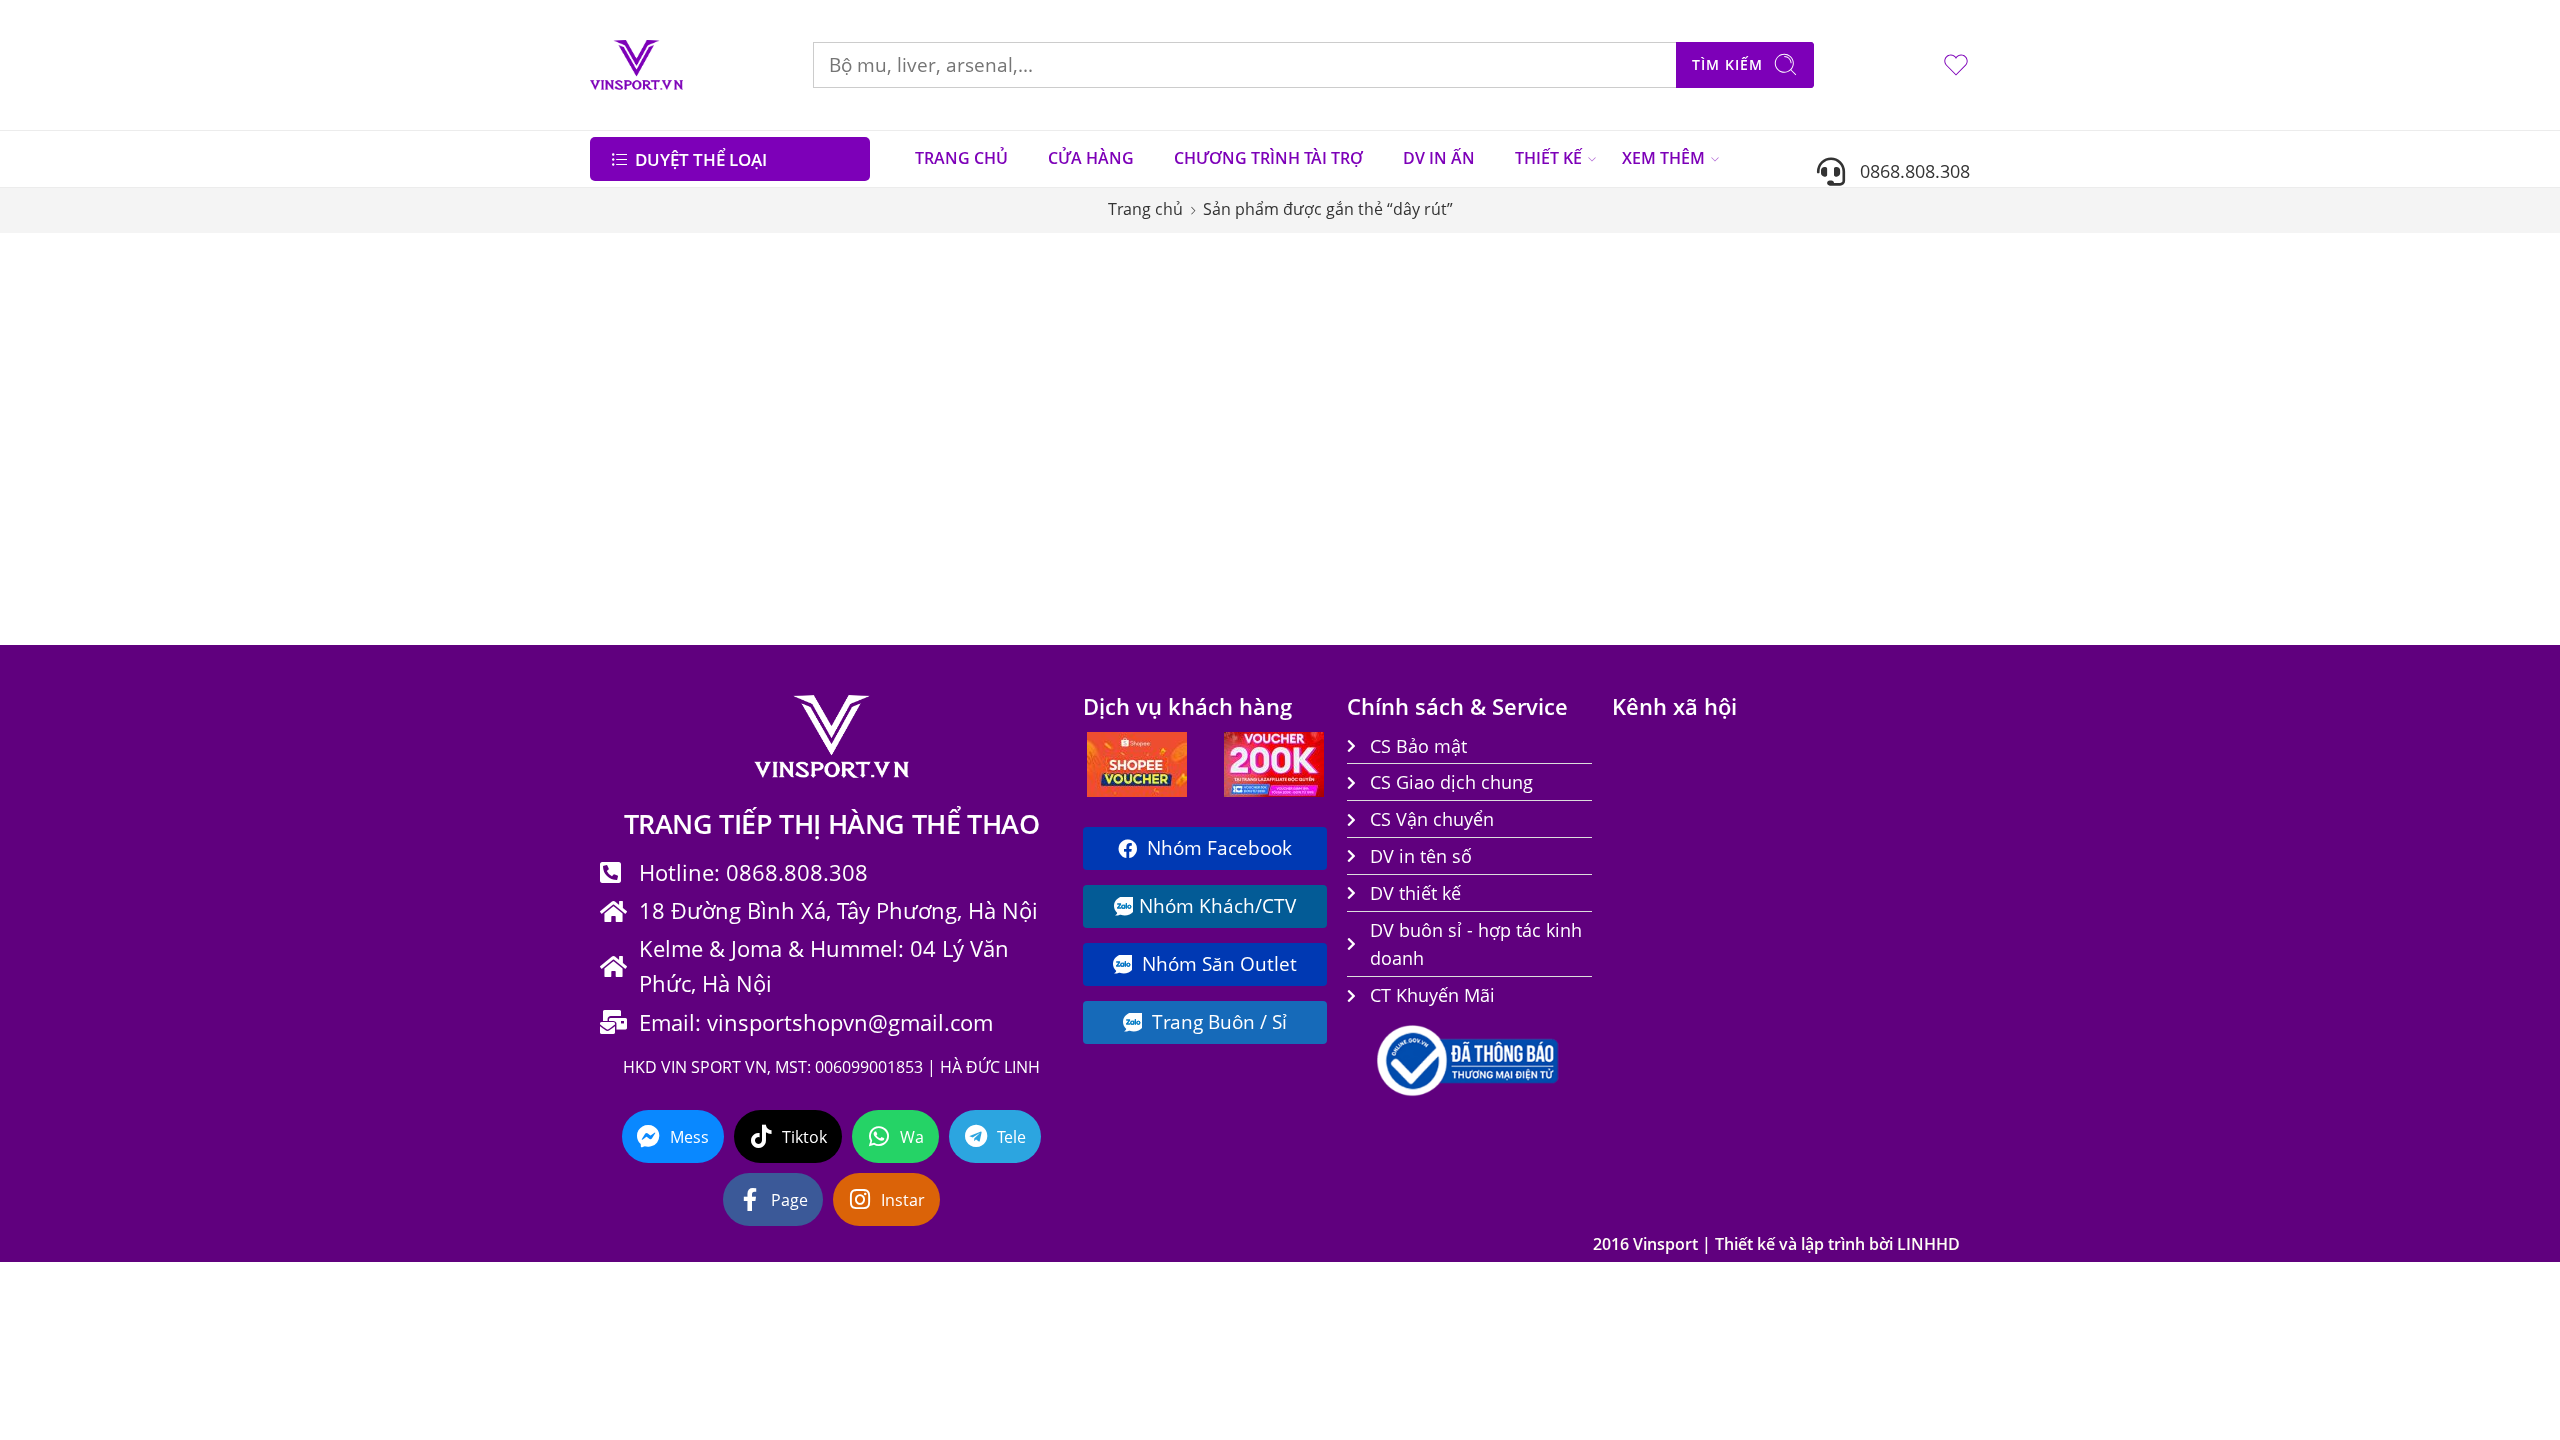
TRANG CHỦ (961, 158)
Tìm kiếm (1727, 64)
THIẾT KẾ (1548, 158)
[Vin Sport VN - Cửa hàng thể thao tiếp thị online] (636, 65)
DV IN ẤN (1439, 158)
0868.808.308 (1907, 170)
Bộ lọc (629, 273)
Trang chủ (1145, 209)
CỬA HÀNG (1091, 158)
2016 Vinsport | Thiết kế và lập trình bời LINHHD (1776, 1244)
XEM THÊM (1663, 158)
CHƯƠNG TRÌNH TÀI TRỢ (1268, 158)
